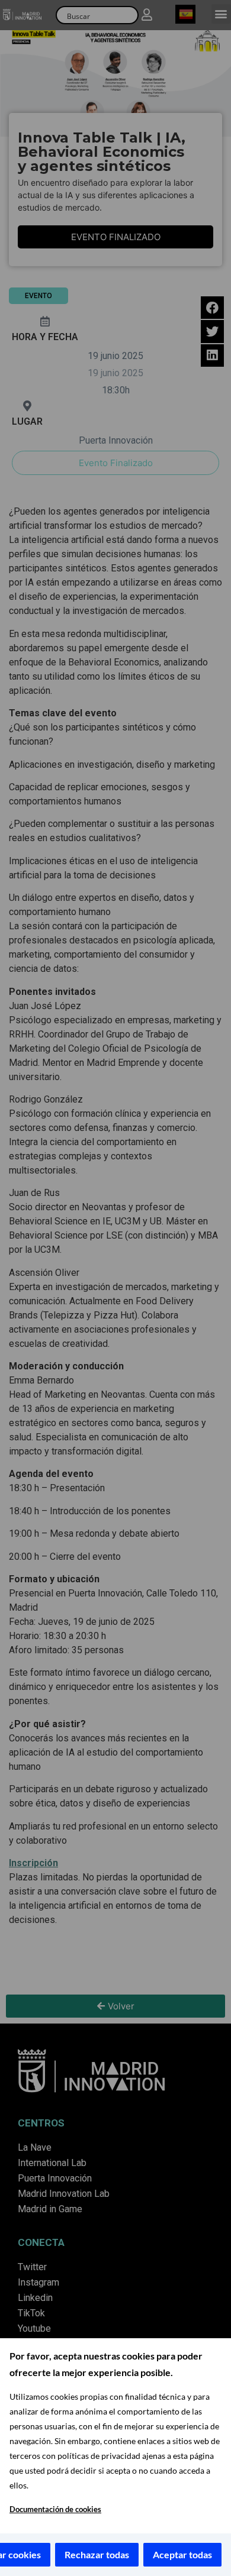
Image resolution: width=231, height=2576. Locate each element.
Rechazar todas (97, 2554)
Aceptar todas (182, 2554)
